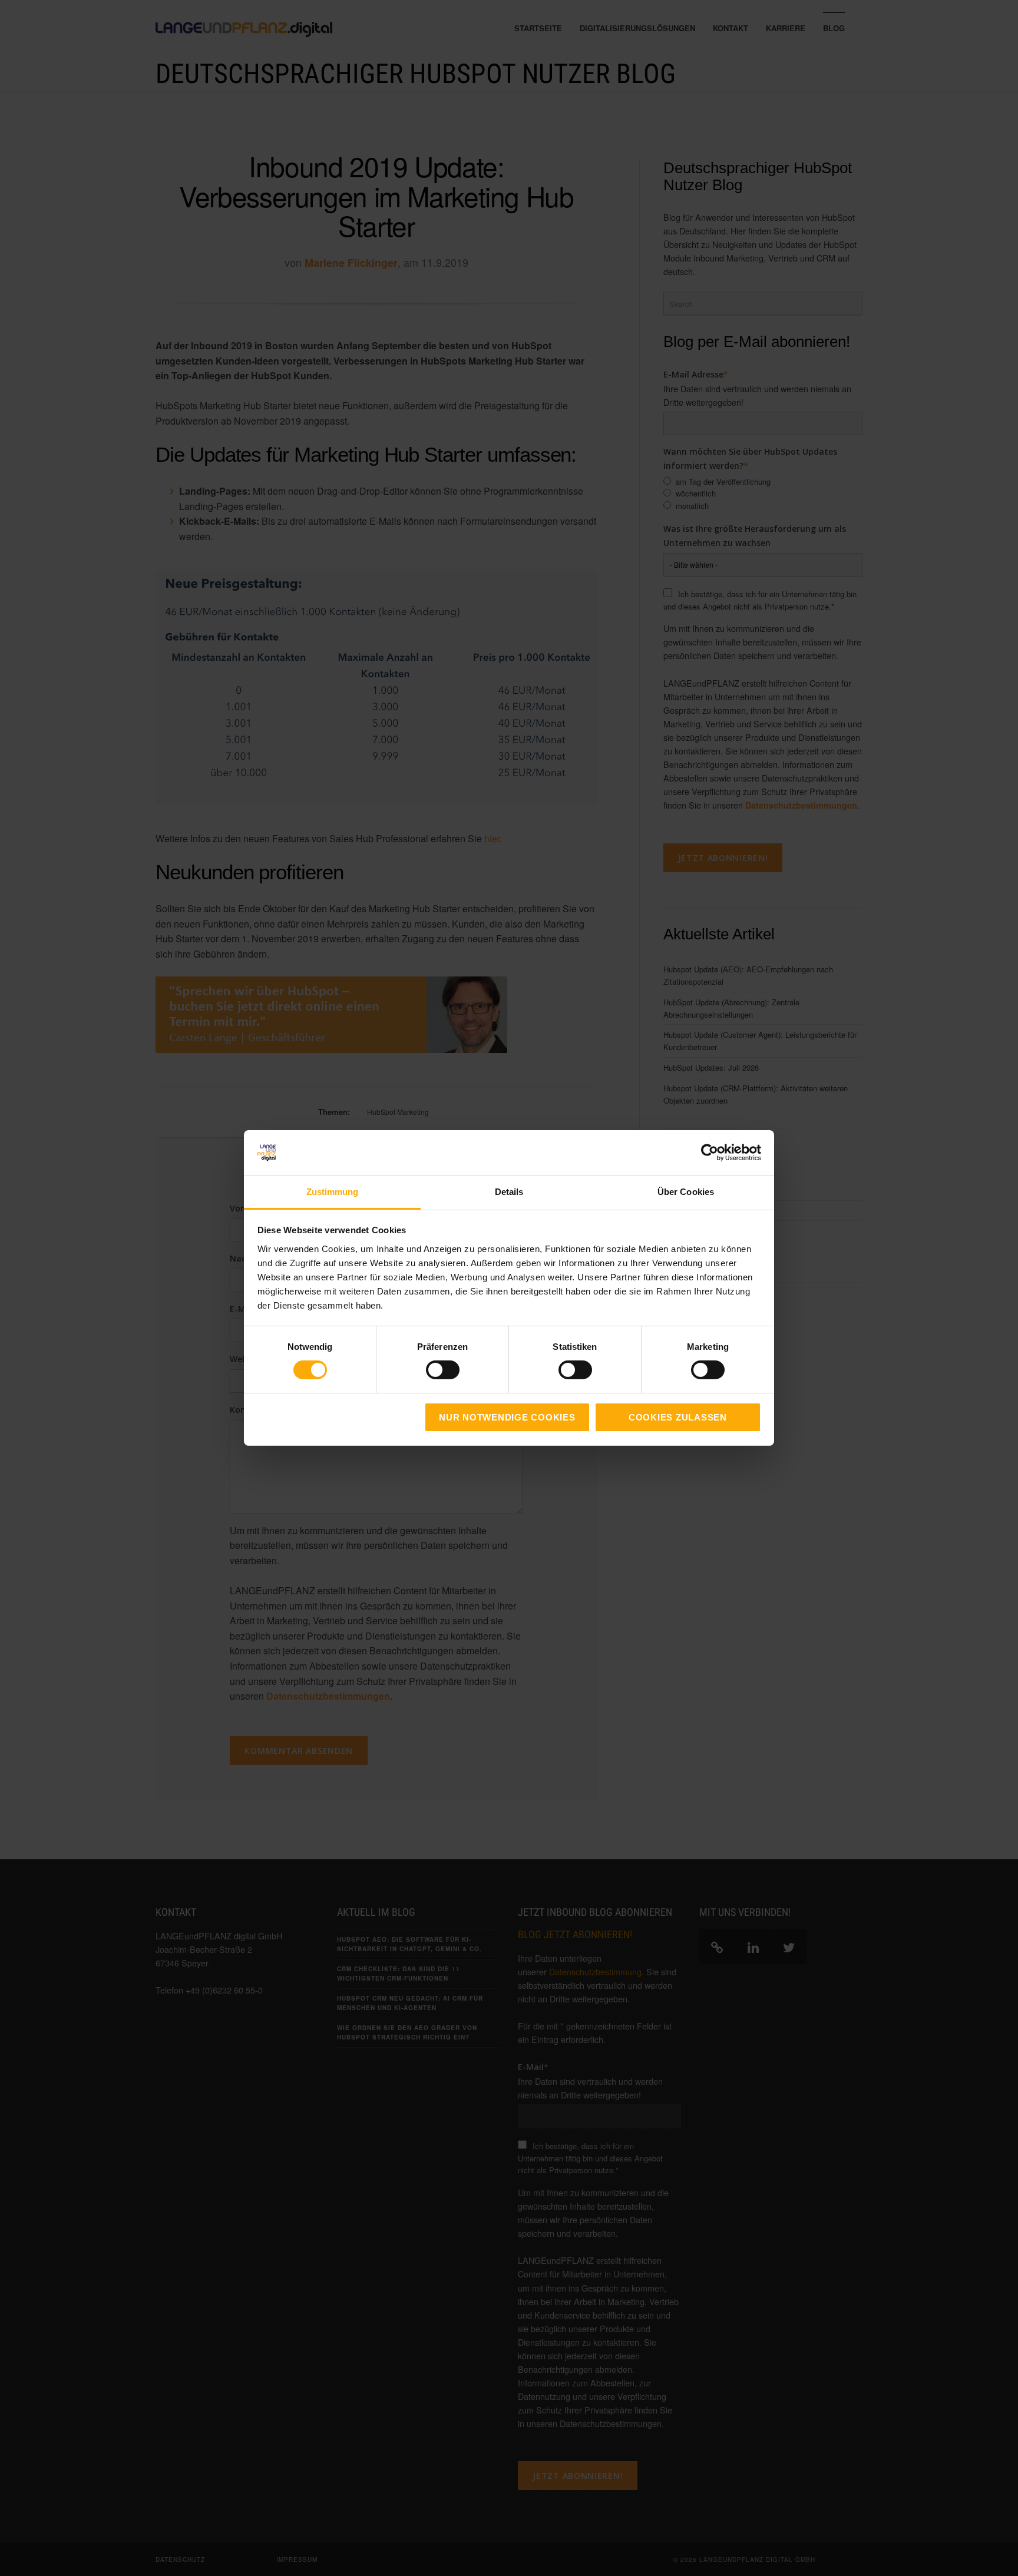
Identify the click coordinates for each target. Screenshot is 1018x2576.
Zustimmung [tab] (333, 1192)
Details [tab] (509, 1192)
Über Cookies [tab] (686, 1192)
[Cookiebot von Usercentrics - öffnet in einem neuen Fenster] (710, 1153)
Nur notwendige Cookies (507, 1417)
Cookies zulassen (678, 1417)
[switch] (430, 1370)
